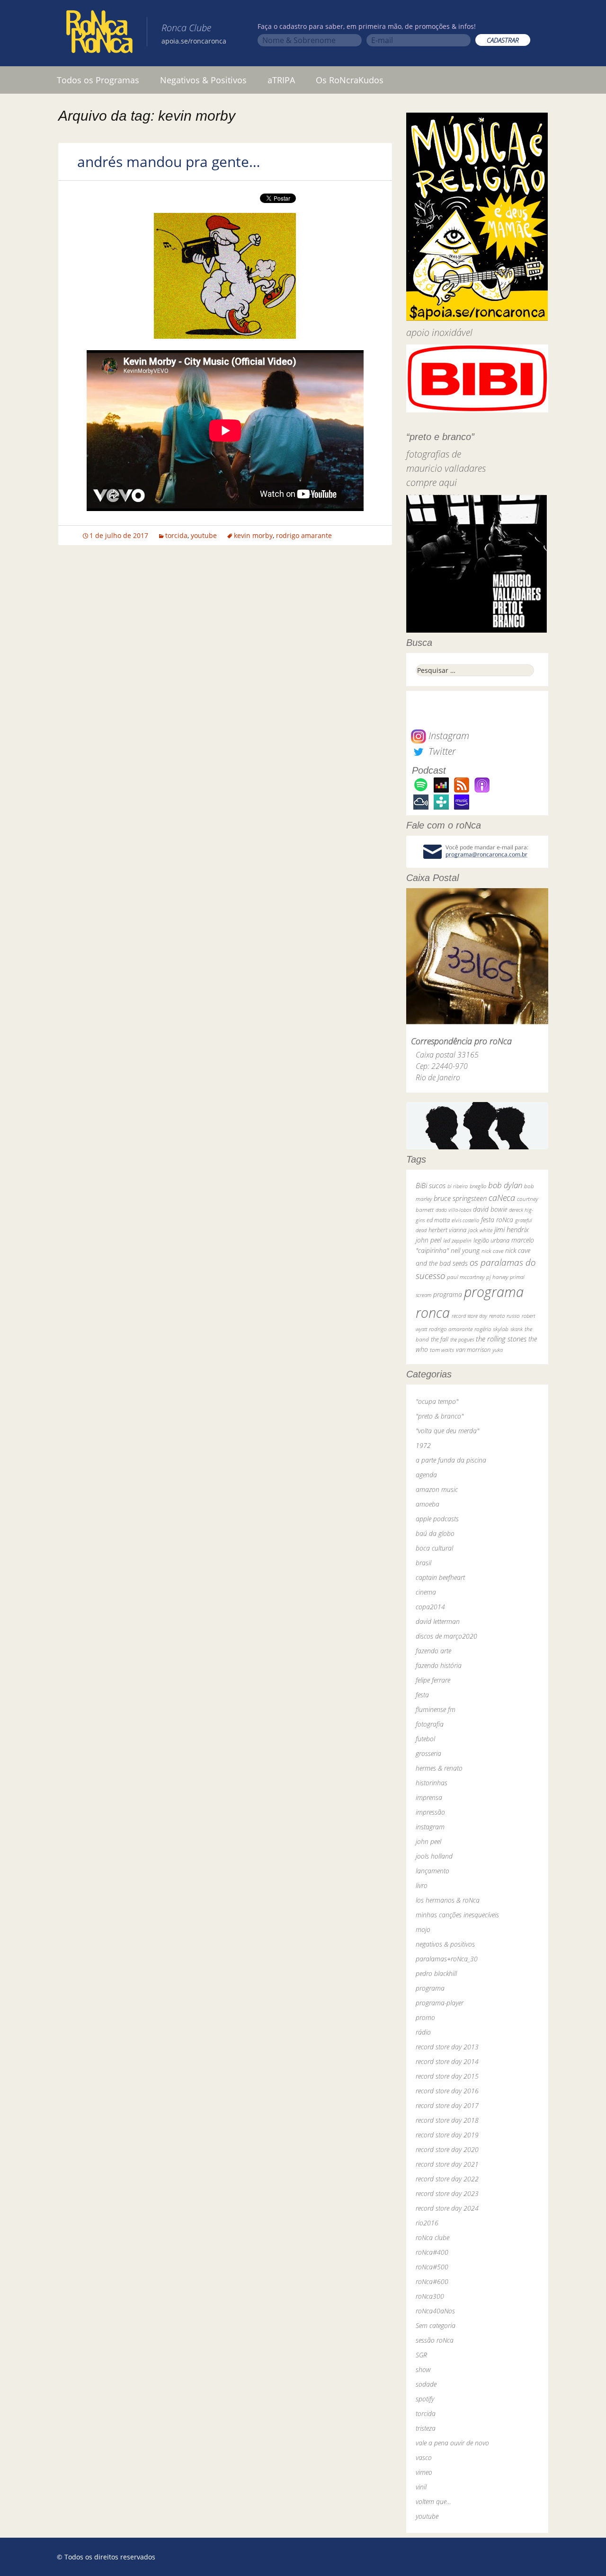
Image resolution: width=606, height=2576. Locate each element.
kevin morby (253, 535)
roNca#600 (432, 2281)
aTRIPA (281, 80)
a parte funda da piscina (451, 1460)
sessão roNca (435, 2340)
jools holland (434, 1856)
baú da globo (435, 1533)
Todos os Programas (98, 80)
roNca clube (432, 2237)
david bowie (490, 1209)
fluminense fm (436, 1709)
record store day (469, 1316)
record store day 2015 (447, 2076)
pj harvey (497, 1277)
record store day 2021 (447, 2164)
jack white (480, 1230)
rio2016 (427, 2223)
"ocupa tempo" (437, 1401)
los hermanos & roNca (448, 1900)
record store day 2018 (447, 2120)
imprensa (429, 1797)
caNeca (502, 1198)
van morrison (473, 1350)
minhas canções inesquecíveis (457, 1915)
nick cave (492, 1251)
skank (517, 1329)
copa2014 (430, 1607)
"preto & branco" (440, 1416)
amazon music (437, 1489)
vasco (424, 2457)
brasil (423, 1563)
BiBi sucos (431, 1185)
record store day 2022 (447, 2179)
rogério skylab (491, 1329)
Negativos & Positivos (203, 80)
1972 (423, 1445)
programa (448, 1294)
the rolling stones (501, 1339)
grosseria (428, 1753)
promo (425, 2017)
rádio (423, 2032)
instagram (430, 1827)
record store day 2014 (447, 2061)
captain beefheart (440, 1577)
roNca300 (430, 2296)
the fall (440, 1339)
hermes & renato (439, 1768)
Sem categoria (436, 2325)
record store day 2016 (447, 2091)
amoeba (428, 1504)
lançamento (432, 1871)
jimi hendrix (512, 1229)
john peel (428, 1240)
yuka (498, 1350)
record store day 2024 (447, 2208)
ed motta (438, 1220)
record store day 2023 (447, 2193)
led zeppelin (457, 1240)
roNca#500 (432, 2267)
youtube (204, 535)
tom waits (442, 1350)
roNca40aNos (435, 2311)
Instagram (448, 736)
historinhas (432, 1783)
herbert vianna (447, 1230)
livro (422, 1885)
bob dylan (505, 1185)
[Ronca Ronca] (99, 34)
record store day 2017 (447, 2105)
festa (422, 1695)
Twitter (441, 751)
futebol (425, 1739)
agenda (426, 1475)
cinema (426, 1592)
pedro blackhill (436, 1973)
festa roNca (497, 1220)
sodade (426, 2384)
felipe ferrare (433, 1680)
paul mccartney (466, 1277)
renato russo (504, 1316)
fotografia (430, 1724)
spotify (425, 2399)
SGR (421, 2355)
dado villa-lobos (453, 1210)
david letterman (438, 1621)
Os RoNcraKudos (350, 80)
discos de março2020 (446, 1636)
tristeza (426, 2428)
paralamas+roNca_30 (447, 1959)
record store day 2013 (447, 2047)
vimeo (424, 2472)
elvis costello (465, 1220)
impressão (430, 1812)
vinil (421, 2487)
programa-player (440, 2003)
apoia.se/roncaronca (194, 41)
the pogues (462, 1339)
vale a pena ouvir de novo (452, 2443)
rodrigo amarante (304, 535)
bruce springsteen (460, 1198)
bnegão (478, 1186)
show (423, 2369)
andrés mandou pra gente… (169, 162)
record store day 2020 (447, 2149)
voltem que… (433, 2501)
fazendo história (439, 1665)
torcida (176, 535)
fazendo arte (433, 1651)
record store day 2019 (447, 2135)
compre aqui (432, 482)
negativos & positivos (445, 1944)
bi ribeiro (458, 1186)
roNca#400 (432, 2252)
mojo (423, 1929)
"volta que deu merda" (447, 1431)
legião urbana (491, 1240)
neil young (465, 1250)
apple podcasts (437, 1519)
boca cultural (434, 1548)
